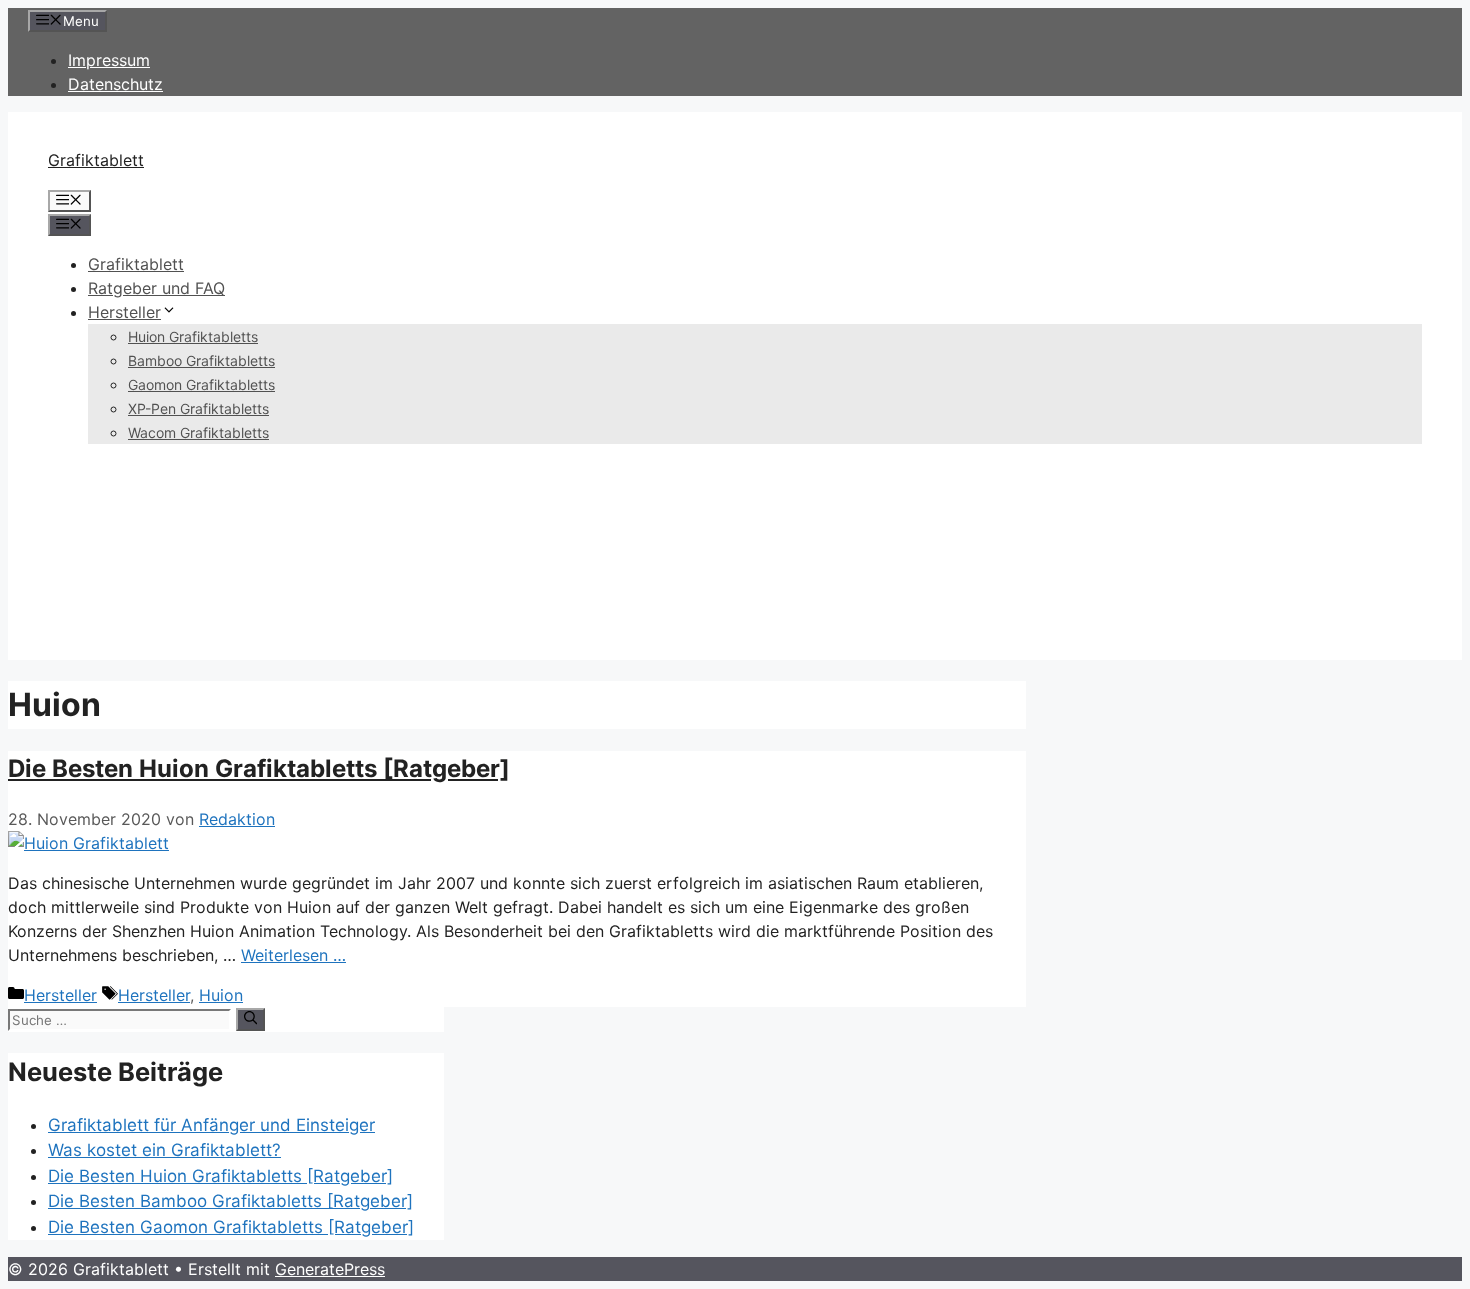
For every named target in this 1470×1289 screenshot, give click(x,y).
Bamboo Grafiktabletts (201, 360)
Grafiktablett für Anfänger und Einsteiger (211, 1125)
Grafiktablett (96, 160)
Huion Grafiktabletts (193, 336)
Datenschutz (115, 84)
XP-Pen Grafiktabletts (198, 408)
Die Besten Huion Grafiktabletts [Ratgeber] (259, 768)
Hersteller (124, 312)
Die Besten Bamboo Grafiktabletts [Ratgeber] (230, 1201)
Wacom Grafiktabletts (198, 432)
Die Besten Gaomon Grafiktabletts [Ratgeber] (231, 1227)
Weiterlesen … (293, 955)
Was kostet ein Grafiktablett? (164, 1150)
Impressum (109, 60)
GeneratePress (330, 1269)
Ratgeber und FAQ (156, 288)
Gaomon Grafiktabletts (201, 384)
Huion (221, 995)
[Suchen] (250, 1019)
